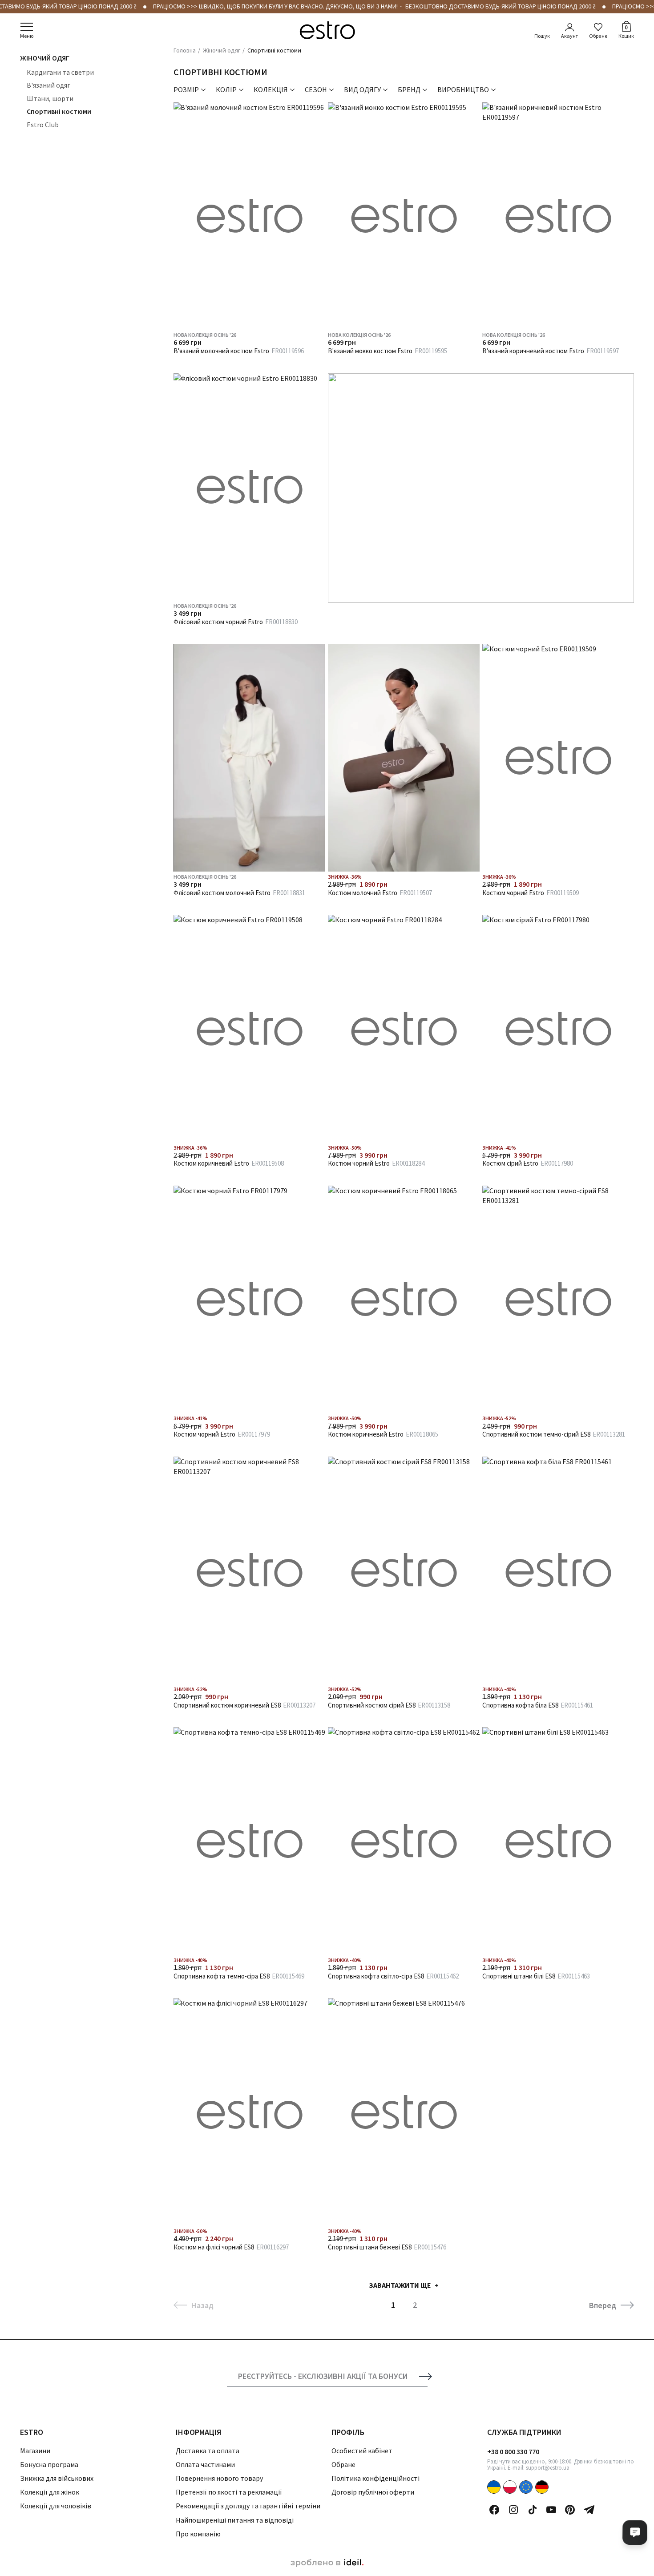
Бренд (409, 89)
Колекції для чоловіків (56, 2506)
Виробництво (463, 89)
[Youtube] (551, 2510)
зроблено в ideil (327, 2563)
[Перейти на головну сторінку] (327, 30)
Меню (27, 36)
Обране (598, 36)
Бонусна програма (49, 2464)
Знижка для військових (57, 2478)
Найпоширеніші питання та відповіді (235, 2520)
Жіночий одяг (45, 58)
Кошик (626, 31)
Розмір (186, 89)
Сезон (316, 89)
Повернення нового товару (219, 2478)
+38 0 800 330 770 (513, 2451)
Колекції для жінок (50, 2492)
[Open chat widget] (635, 2532)
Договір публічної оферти (373, 2492)
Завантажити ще (400, 2285)
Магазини (35, 2451)
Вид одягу (362, 89)
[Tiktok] (533, 2510)
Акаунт (569, 36)
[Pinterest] (570, 2510)
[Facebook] (494, 2510)
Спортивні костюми (59, 111)
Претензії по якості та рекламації (229, 2492)
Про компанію (198, 2534)
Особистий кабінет (362, 2451)
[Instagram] (513, 2510)
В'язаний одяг (48, 85)
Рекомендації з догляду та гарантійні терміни (248, 2506)
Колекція (271, 89)
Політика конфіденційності (375, 2478)
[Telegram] (589, 2510)
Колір (226, 89)
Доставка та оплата (208, 2451)
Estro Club (43, 125)
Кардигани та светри (60, 72)
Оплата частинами (205, 2464)
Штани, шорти (50, 98)
